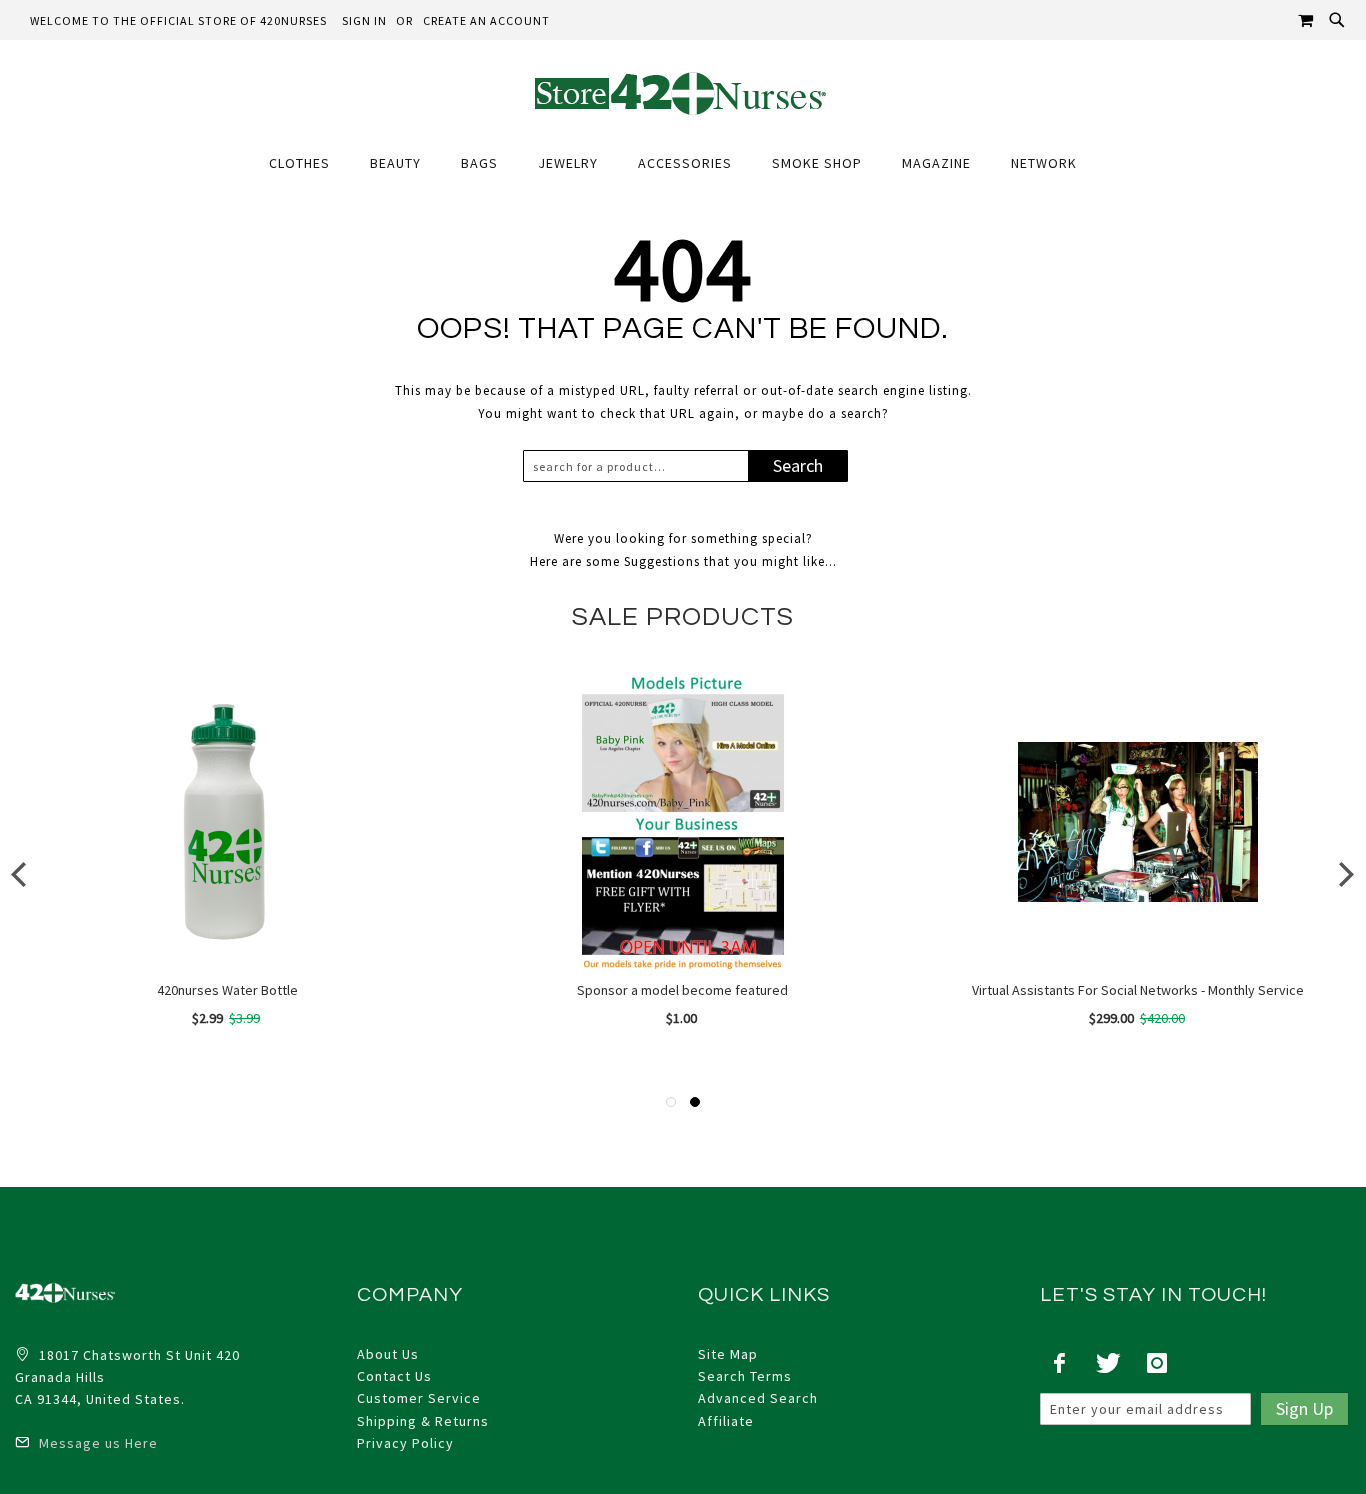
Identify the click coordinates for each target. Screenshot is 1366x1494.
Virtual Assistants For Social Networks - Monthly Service (1138, 990)
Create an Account (486, 20)
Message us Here (96, 1443)
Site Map (728, 1354)
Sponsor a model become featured (682, 990)
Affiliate (726, 1421)
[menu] (683, 163)
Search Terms (745, 1376)
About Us (388, 1354)
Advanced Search (758, 1398)
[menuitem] (309, 163)
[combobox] (640, 466)
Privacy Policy (405, 1443)
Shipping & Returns (423, 1421)
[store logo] (683, 92)
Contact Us (394, 1376)
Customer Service (419, 1398)
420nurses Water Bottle (227, 990)
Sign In (364, 20)
